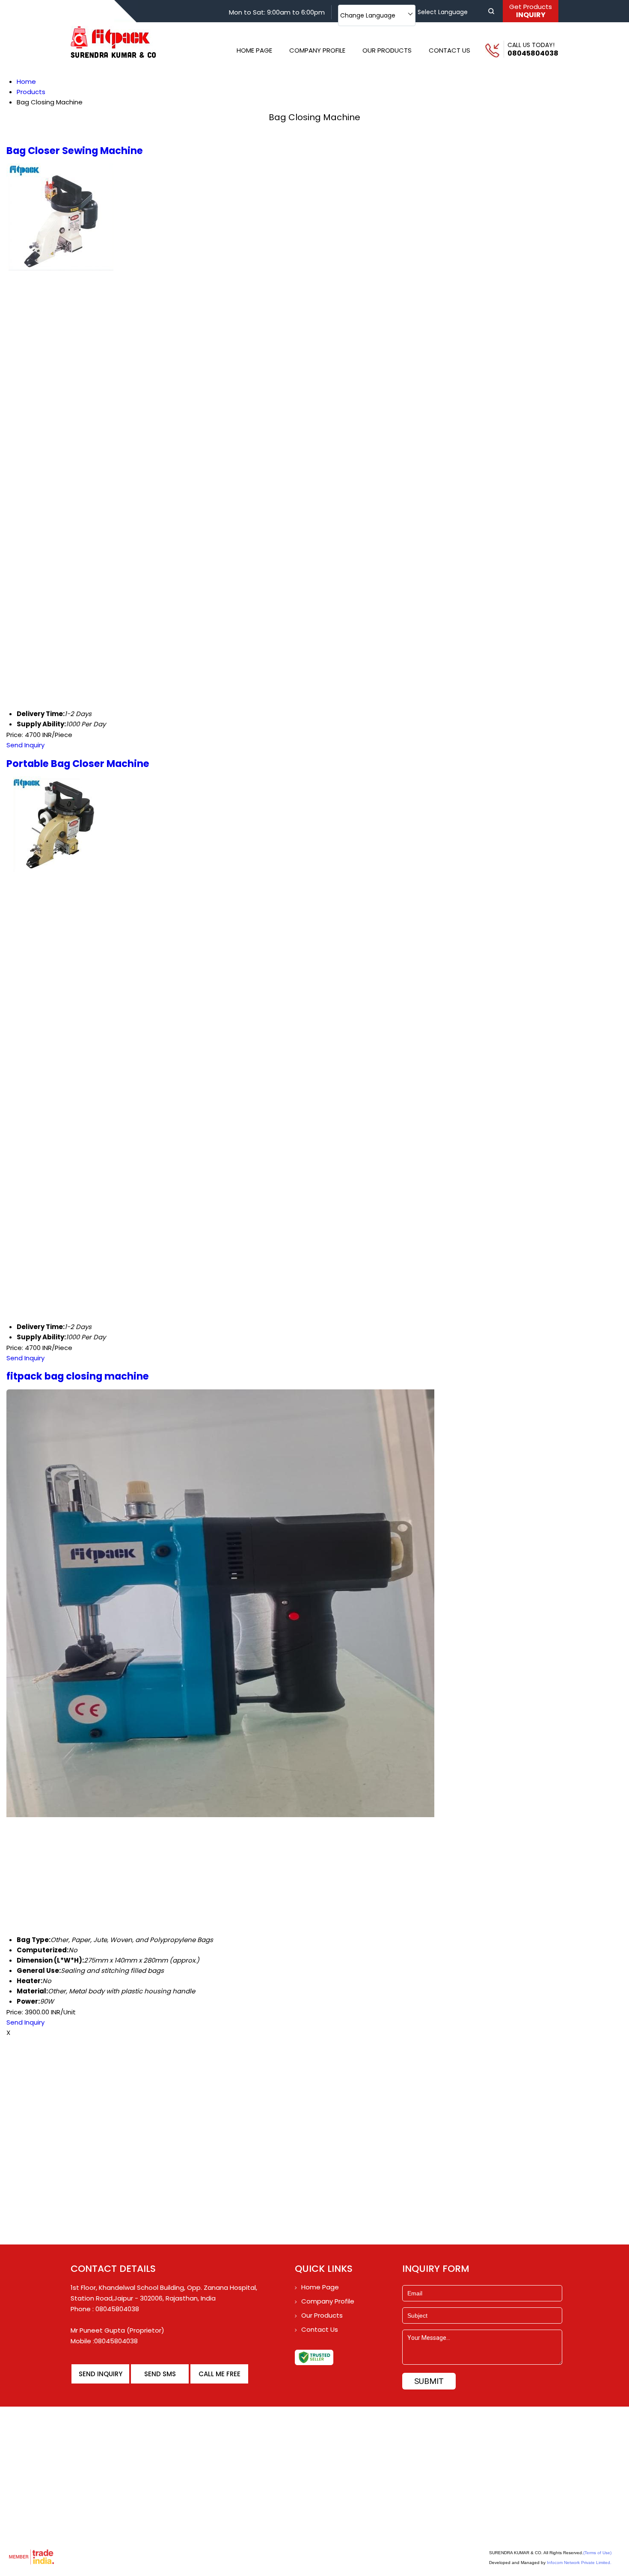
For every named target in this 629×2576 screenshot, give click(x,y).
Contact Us (449, 50)
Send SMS (160, 2374)
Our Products (387, 50)
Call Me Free (220, 2374)
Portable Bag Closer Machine (78, 764)
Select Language (443, 12)
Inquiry (531, 11)
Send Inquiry (25, 745)
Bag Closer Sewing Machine (75, 151)
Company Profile (317, 50)
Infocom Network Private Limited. (579, 2563)
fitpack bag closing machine (78, 1376)
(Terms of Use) (597, 2553)
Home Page (254, 50)
